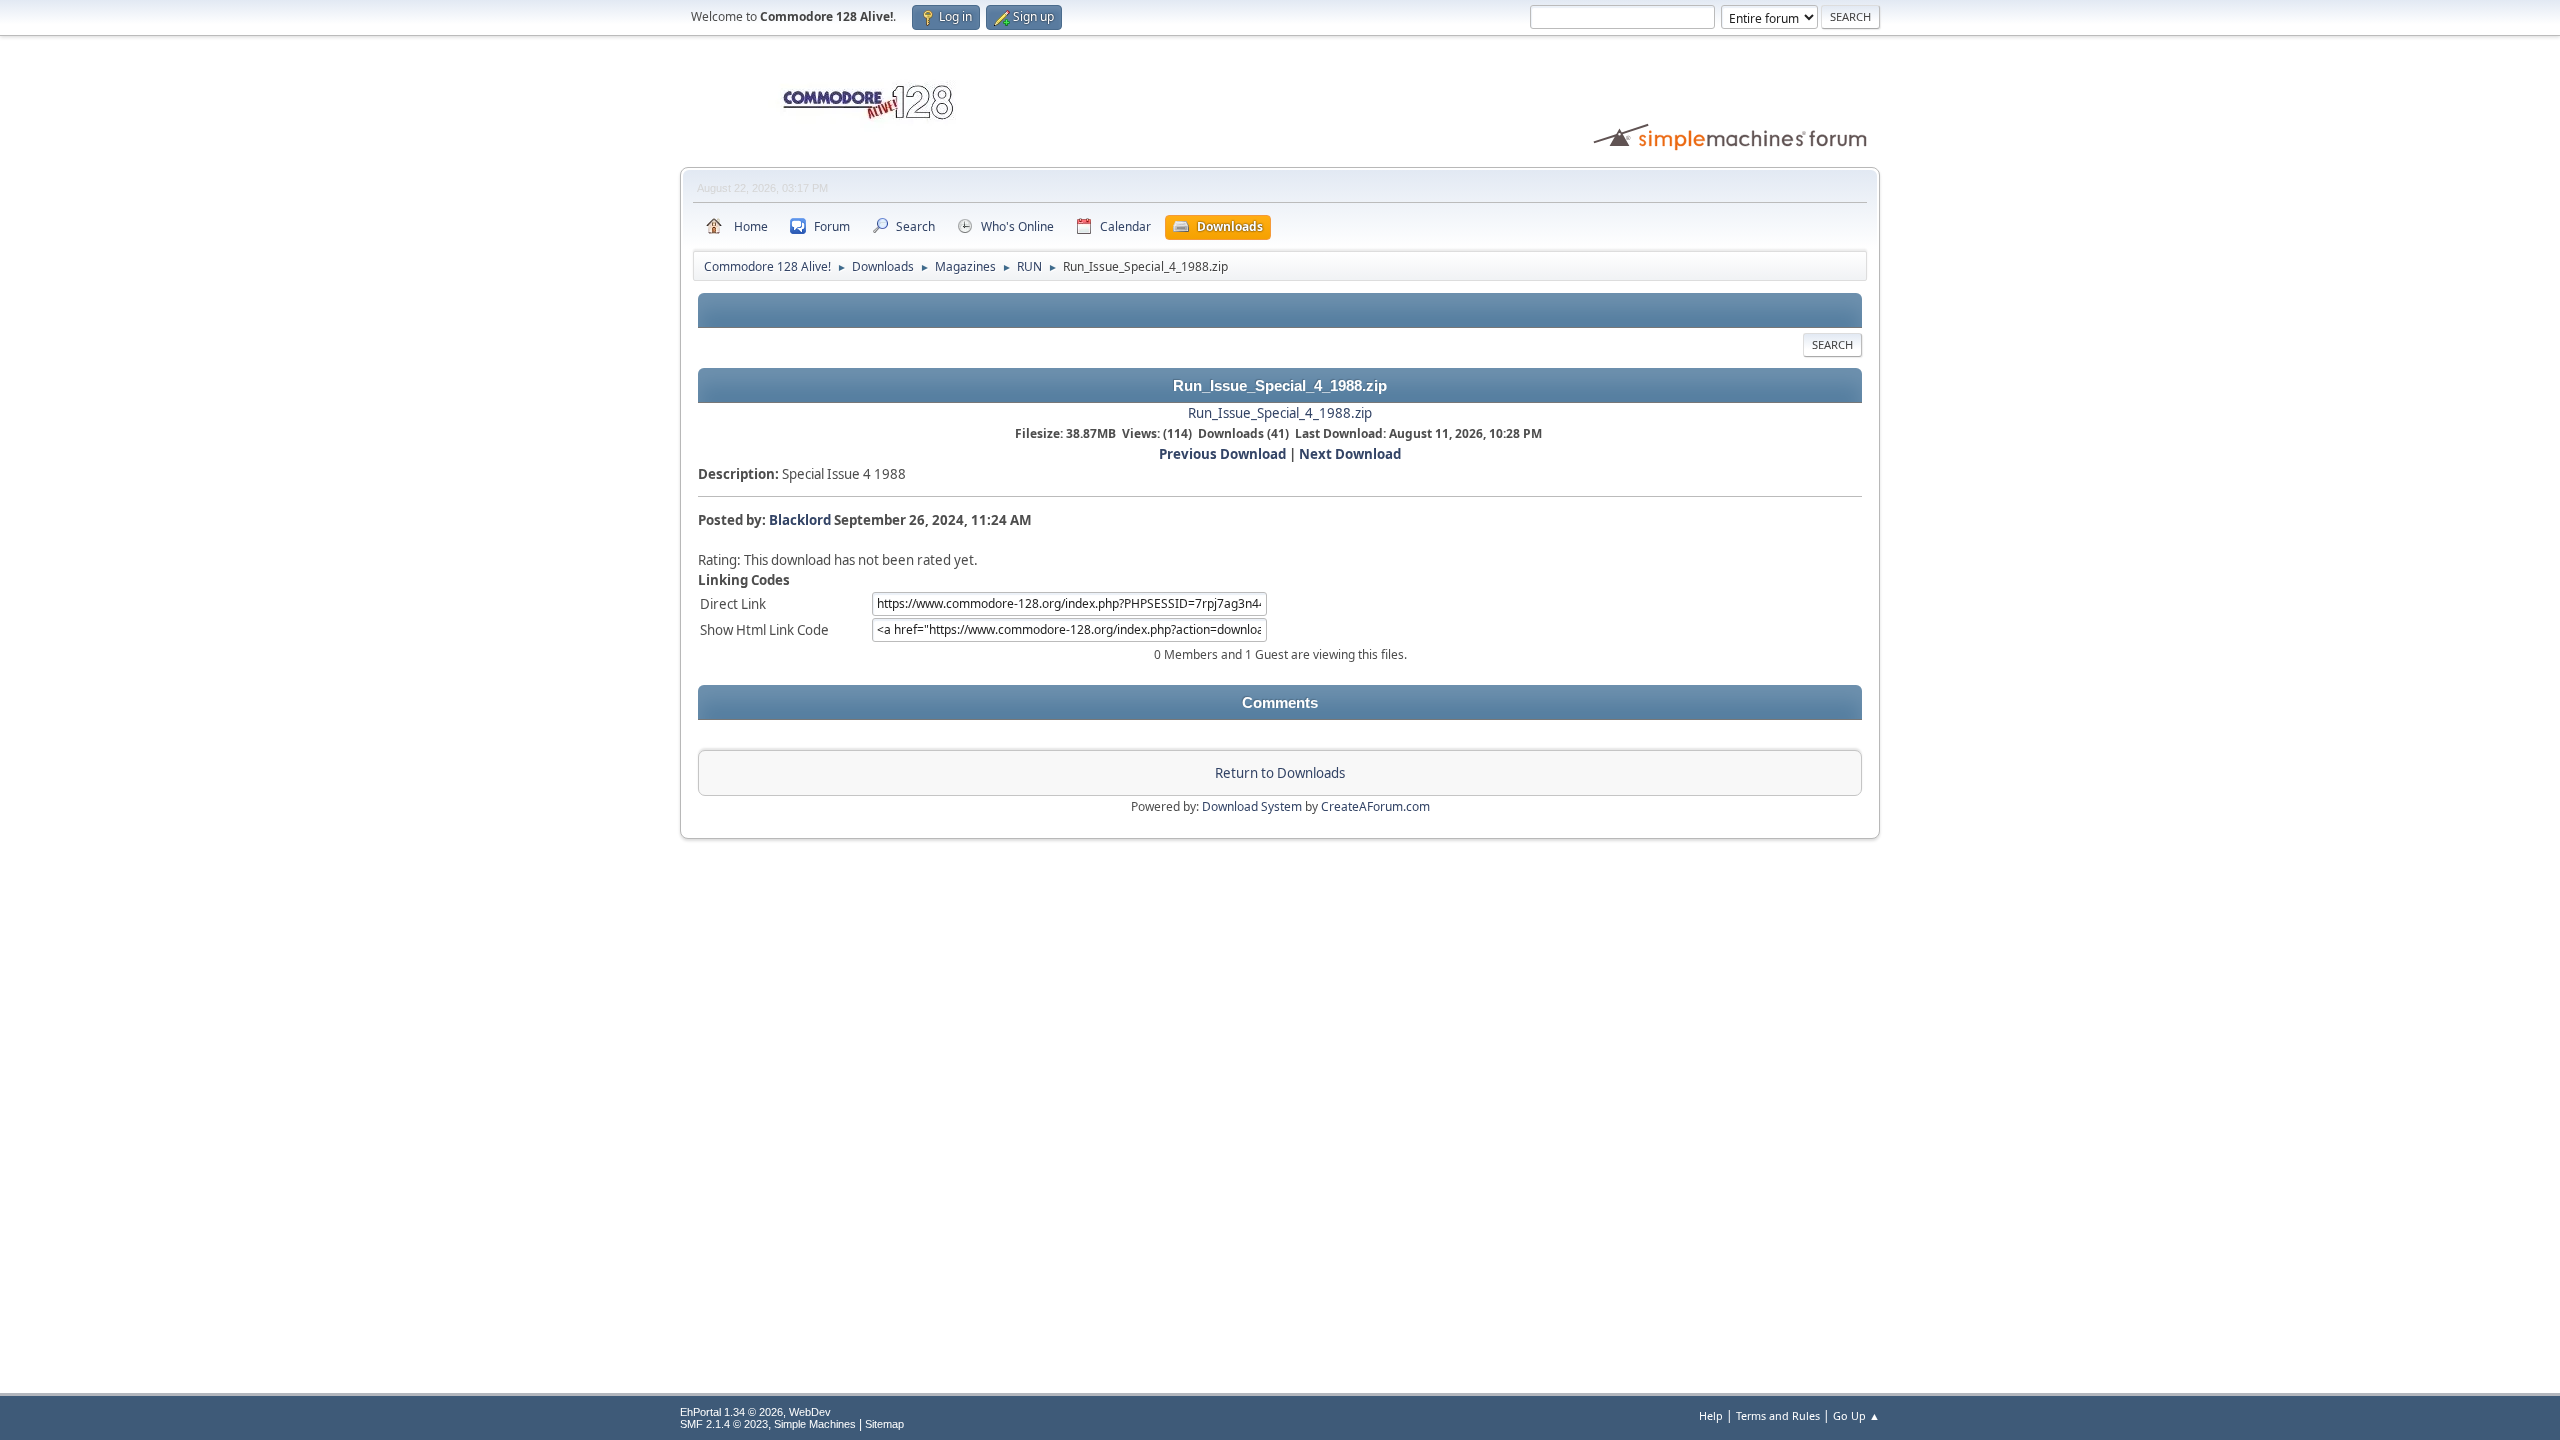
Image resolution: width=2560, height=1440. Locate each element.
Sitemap (884, 1424)
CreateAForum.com (1375, 806)
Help (1711, 1415)
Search (1832, 344)
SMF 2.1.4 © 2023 (724, 1424)
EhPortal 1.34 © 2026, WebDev (755, 1412)
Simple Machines (815, 1424)
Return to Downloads (1280, 773)
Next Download (1350, 454)
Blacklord (800, 520)
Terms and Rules (1778, 1415)
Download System (1252, 806)
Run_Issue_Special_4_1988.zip (1280, 413)
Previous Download (1222, 454)
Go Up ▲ (1856, 1415)
